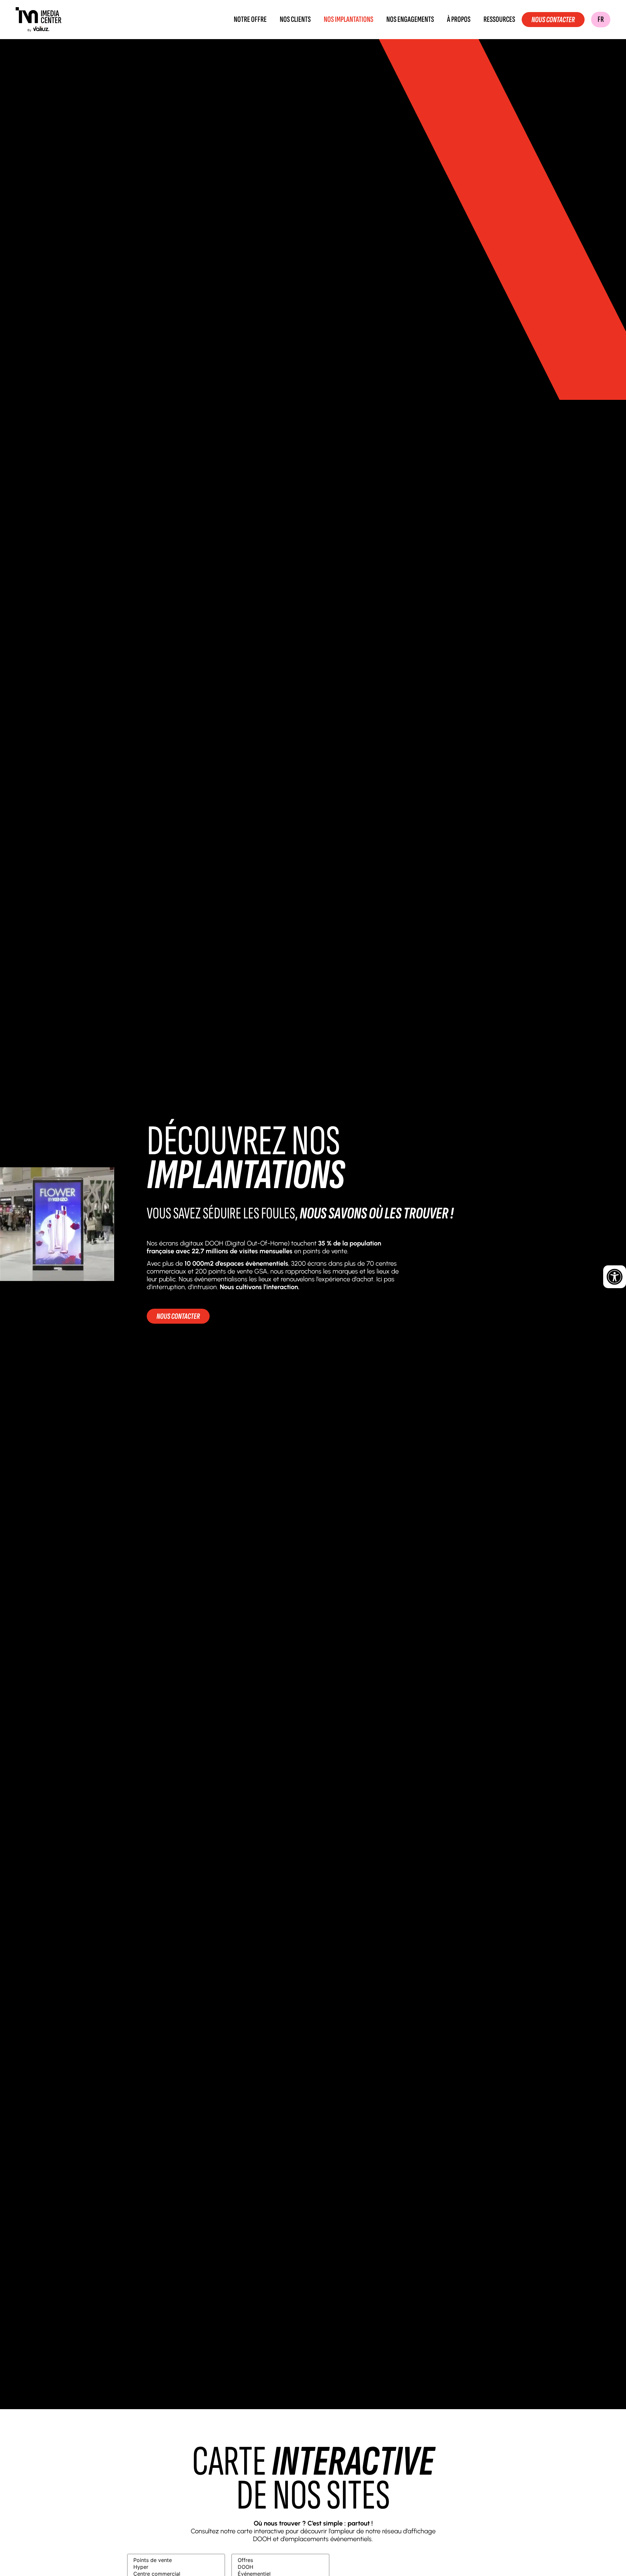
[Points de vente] (176, 2560)
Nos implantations (349, 20)
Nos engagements (410, 20)
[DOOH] (280, 2567)
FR (601, 19)
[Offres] (280, 2560)
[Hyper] (176, 2567)
